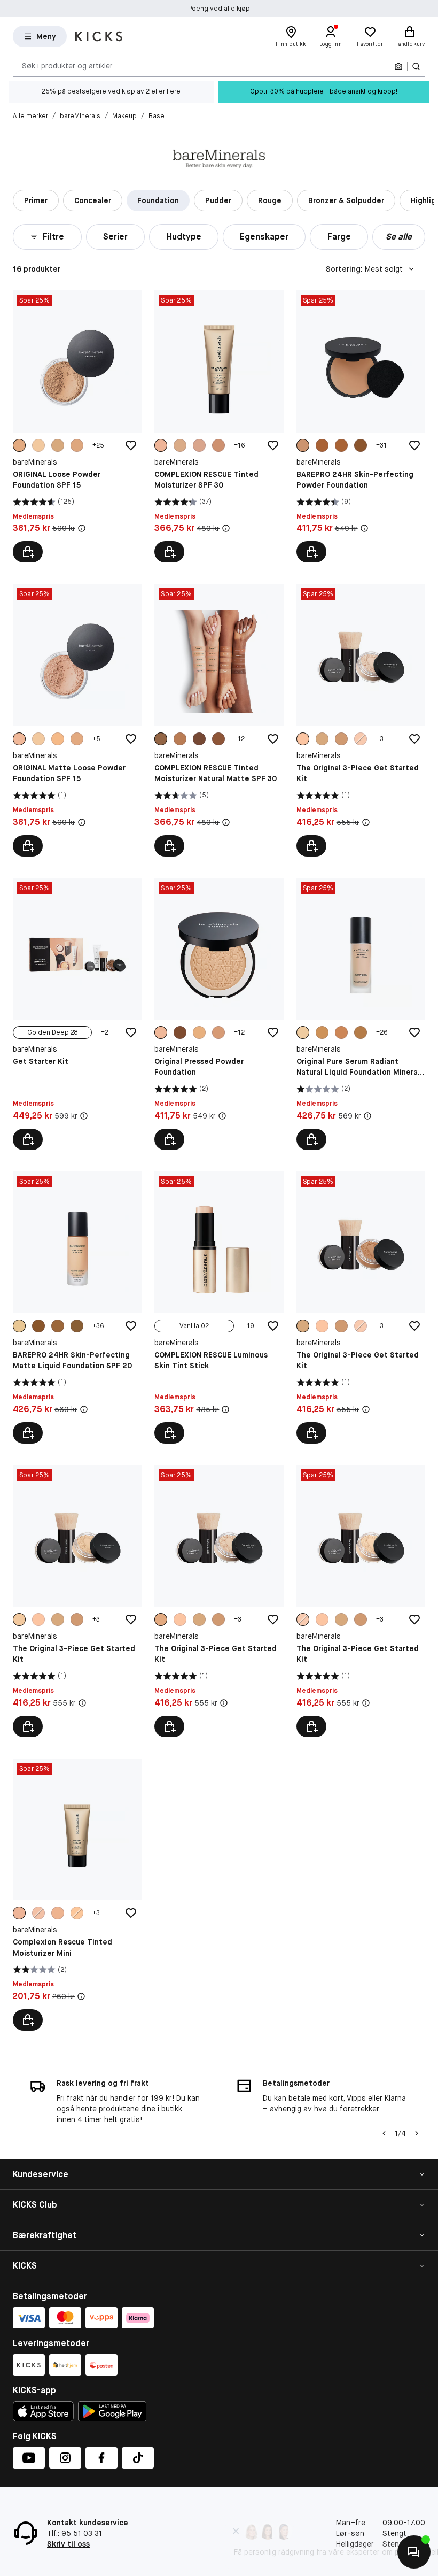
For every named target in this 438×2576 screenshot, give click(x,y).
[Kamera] (398, 66)
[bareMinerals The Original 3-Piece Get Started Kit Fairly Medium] (361, 720)
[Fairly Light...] (19, 1619)
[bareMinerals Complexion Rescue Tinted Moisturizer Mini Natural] (77, 1895)
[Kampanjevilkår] (82, 528)
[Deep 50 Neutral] (38, 1326)
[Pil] (417, 2133)
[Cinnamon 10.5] (218, 739)
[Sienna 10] (199, 739)
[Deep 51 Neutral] (58, 1326)
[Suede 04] (199, 445)
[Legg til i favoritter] (131, 445)
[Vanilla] (58, 1913)
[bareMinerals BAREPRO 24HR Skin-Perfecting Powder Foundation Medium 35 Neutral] (361, 426)
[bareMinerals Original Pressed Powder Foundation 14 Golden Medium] (219, 1014)
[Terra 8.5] (180, 739)
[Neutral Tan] (341, 739)
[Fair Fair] (361, 739)
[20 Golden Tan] (218, 1032)
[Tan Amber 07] (218, 445)
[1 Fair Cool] (303, 1032)
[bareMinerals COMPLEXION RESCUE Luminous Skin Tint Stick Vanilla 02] (219, 1308)
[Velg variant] (28, 552)
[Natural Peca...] (161, 445)
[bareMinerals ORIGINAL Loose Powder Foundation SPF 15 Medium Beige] (77, 426)
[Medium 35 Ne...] (303, 445)
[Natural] (19, 1913)
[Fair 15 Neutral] (19, 1326)
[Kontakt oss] (414, 2552)
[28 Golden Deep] (180, 1032)
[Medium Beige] (19, 445)
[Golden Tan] (77, 445)
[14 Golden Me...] (161, 1032)
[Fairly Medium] (303, 739)
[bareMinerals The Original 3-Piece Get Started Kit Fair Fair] (361, 1601)
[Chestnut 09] (161, 739)
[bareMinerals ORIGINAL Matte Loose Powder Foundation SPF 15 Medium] (77, 720)
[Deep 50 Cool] (322, 445)
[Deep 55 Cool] (361, 445)
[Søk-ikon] (416, 66)
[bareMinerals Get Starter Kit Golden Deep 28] (77, 1014)
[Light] (58, 739)
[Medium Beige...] (161, 1619)
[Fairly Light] (38, 445)
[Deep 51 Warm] (77, 1326)
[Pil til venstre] (384, 2133)
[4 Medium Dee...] (322, 1032)
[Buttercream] (77, 1913)
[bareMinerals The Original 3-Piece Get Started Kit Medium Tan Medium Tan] (361, 1308)
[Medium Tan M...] (322, 739)
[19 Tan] (199, 1032)
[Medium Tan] (58, 445)
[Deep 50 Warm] (341, 445)
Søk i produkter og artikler (67, 66)
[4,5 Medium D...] (341, 1032)
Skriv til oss (68, 2544)
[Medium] (19, 739)
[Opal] (38, 1913)
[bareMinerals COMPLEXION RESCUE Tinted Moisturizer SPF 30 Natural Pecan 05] (219, 426)
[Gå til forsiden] (99, 36)
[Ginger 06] (180, 445)
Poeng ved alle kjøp (219, 9)
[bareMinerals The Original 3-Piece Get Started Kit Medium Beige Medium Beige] (219, 1601)
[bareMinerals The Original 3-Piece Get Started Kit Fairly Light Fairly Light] (77, 1601)
